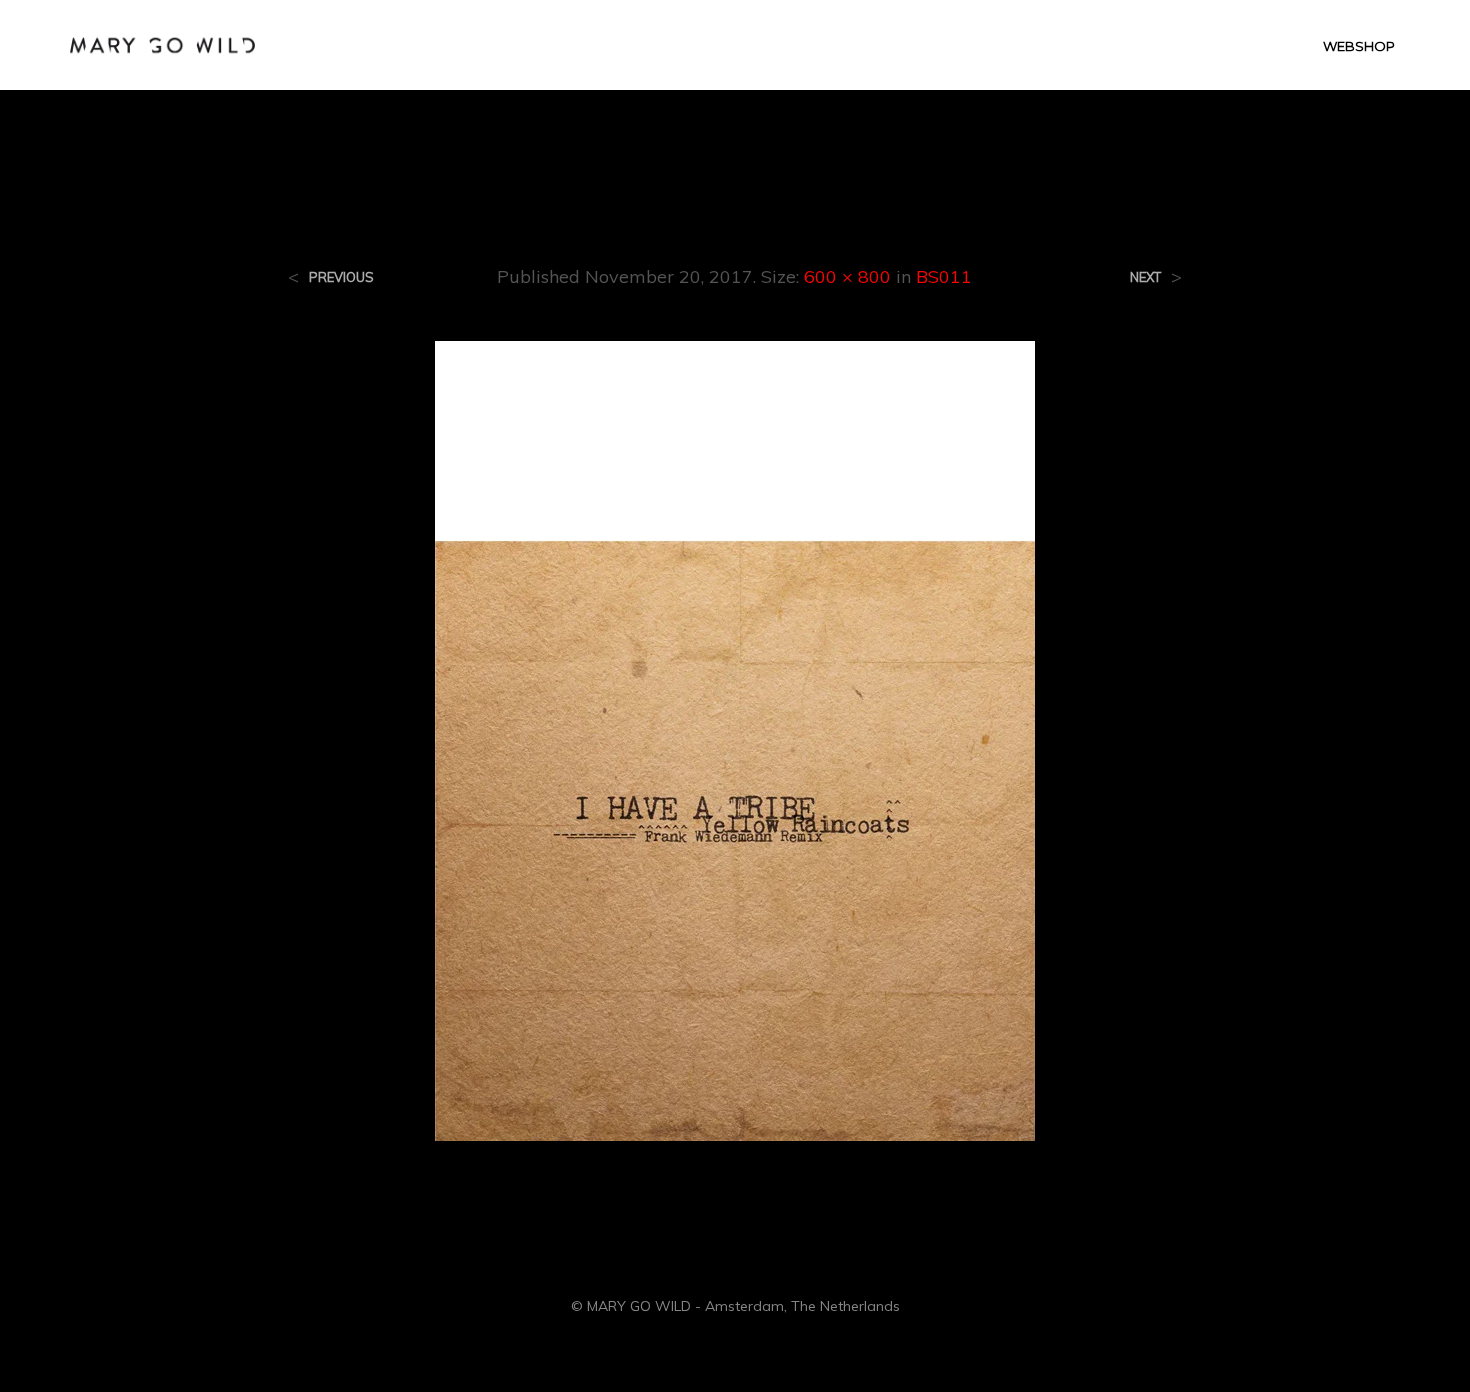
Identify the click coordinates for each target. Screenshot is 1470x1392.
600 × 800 (847, 276)
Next (1145, 277)
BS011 (944, 276)
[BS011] (735, 739)
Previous (341, 277)
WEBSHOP (1359, 46)
